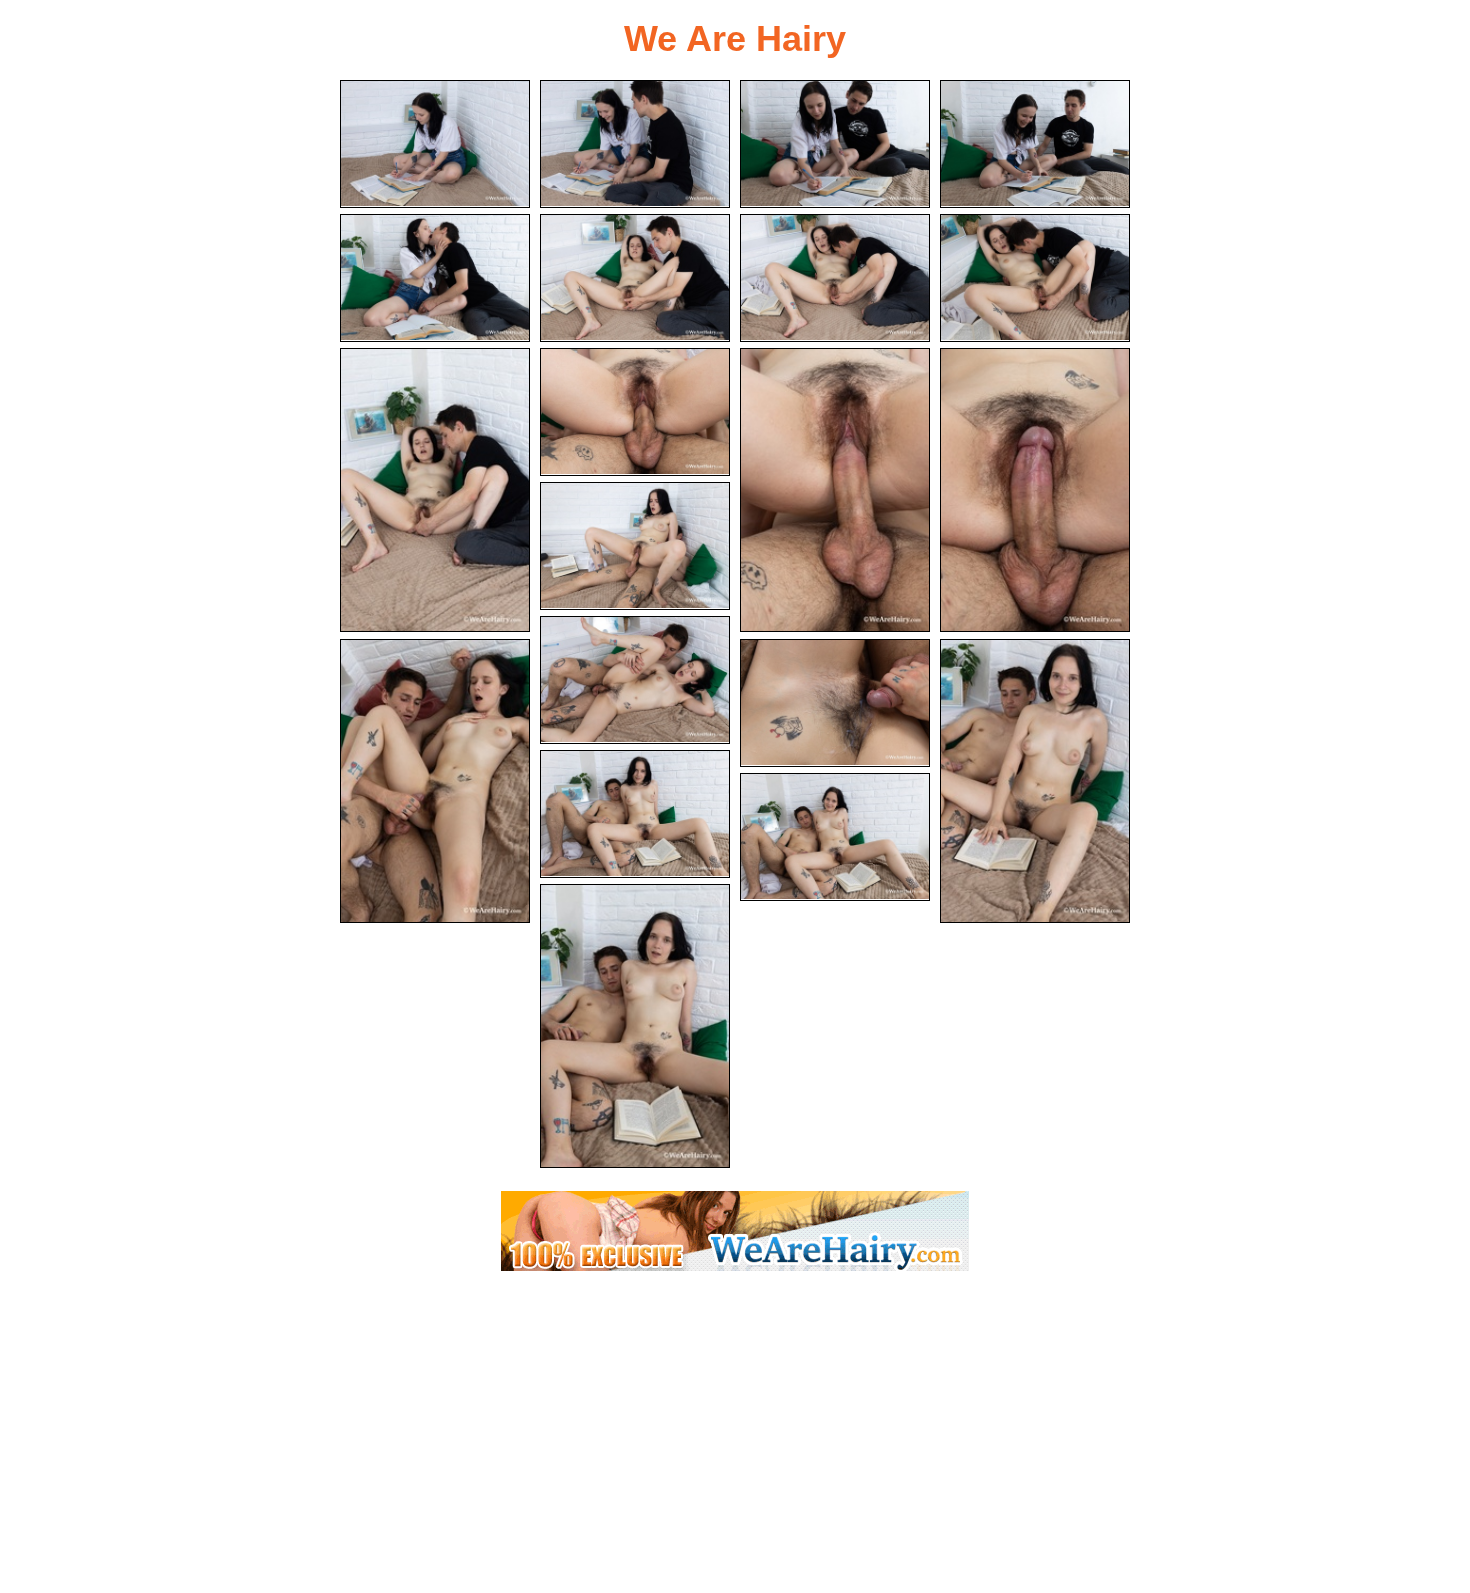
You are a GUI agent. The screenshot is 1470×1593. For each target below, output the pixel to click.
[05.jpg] (435, 278)
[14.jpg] (635, 680)
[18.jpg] (635, 814)
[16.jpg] (835, 703)
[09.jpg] (435, 490)
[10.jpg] (635, 412)
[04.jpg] (1035, 144)
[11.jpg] (835, 490)
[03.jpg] (835, 144)
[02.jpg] (635, 144)
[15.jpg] (435, 781)
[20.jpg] (635, 1026)
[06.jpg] (635, 278)
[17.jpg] (1035, 781)
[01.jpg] (435, 144)
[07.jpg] (835, 278)
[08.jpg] (1035, 278)
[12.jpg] (1035, 490)
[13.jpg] (635, 546)
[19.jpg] (835, 837)
